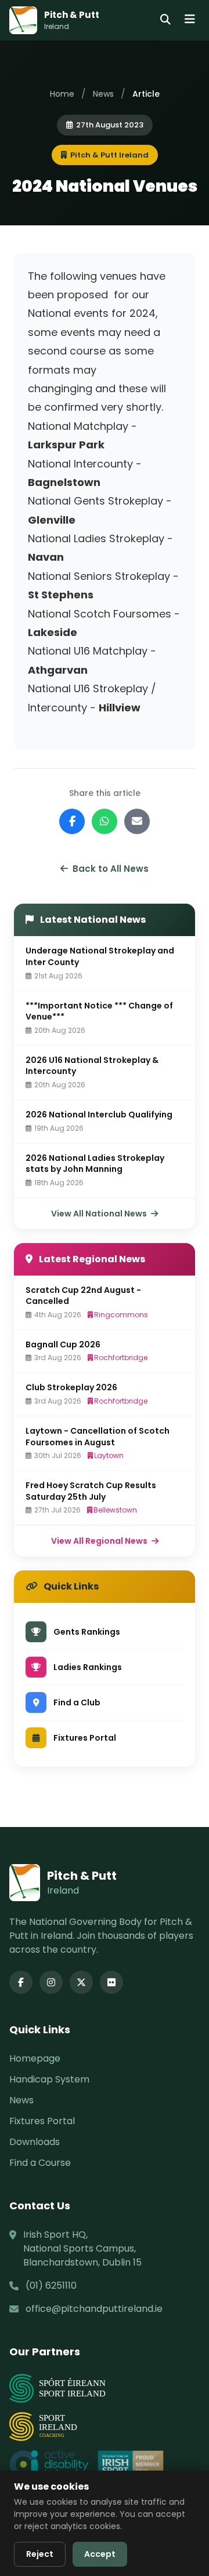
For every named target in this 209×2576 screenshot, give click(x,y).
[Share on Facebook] (72, 821)
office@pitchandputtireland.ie (94, 2309)
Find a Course (40, 2163)
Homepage (35, 2058)
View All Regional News (100, 1541)
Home (62, 94)
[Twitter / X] (81, 1982)
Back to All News (111, 869)
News (103, 94)
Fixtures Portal (42, 2121)
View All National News (100, 1214)
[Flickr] (111, 1982)
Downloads (35, 2142)
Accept (100, 2554)
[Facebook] (21, 1982)
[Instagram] (51, 1982)
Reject (40, 2554)
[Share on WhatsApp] (105, 821)
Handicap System (49, 2079)
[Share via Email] (137, 821)
